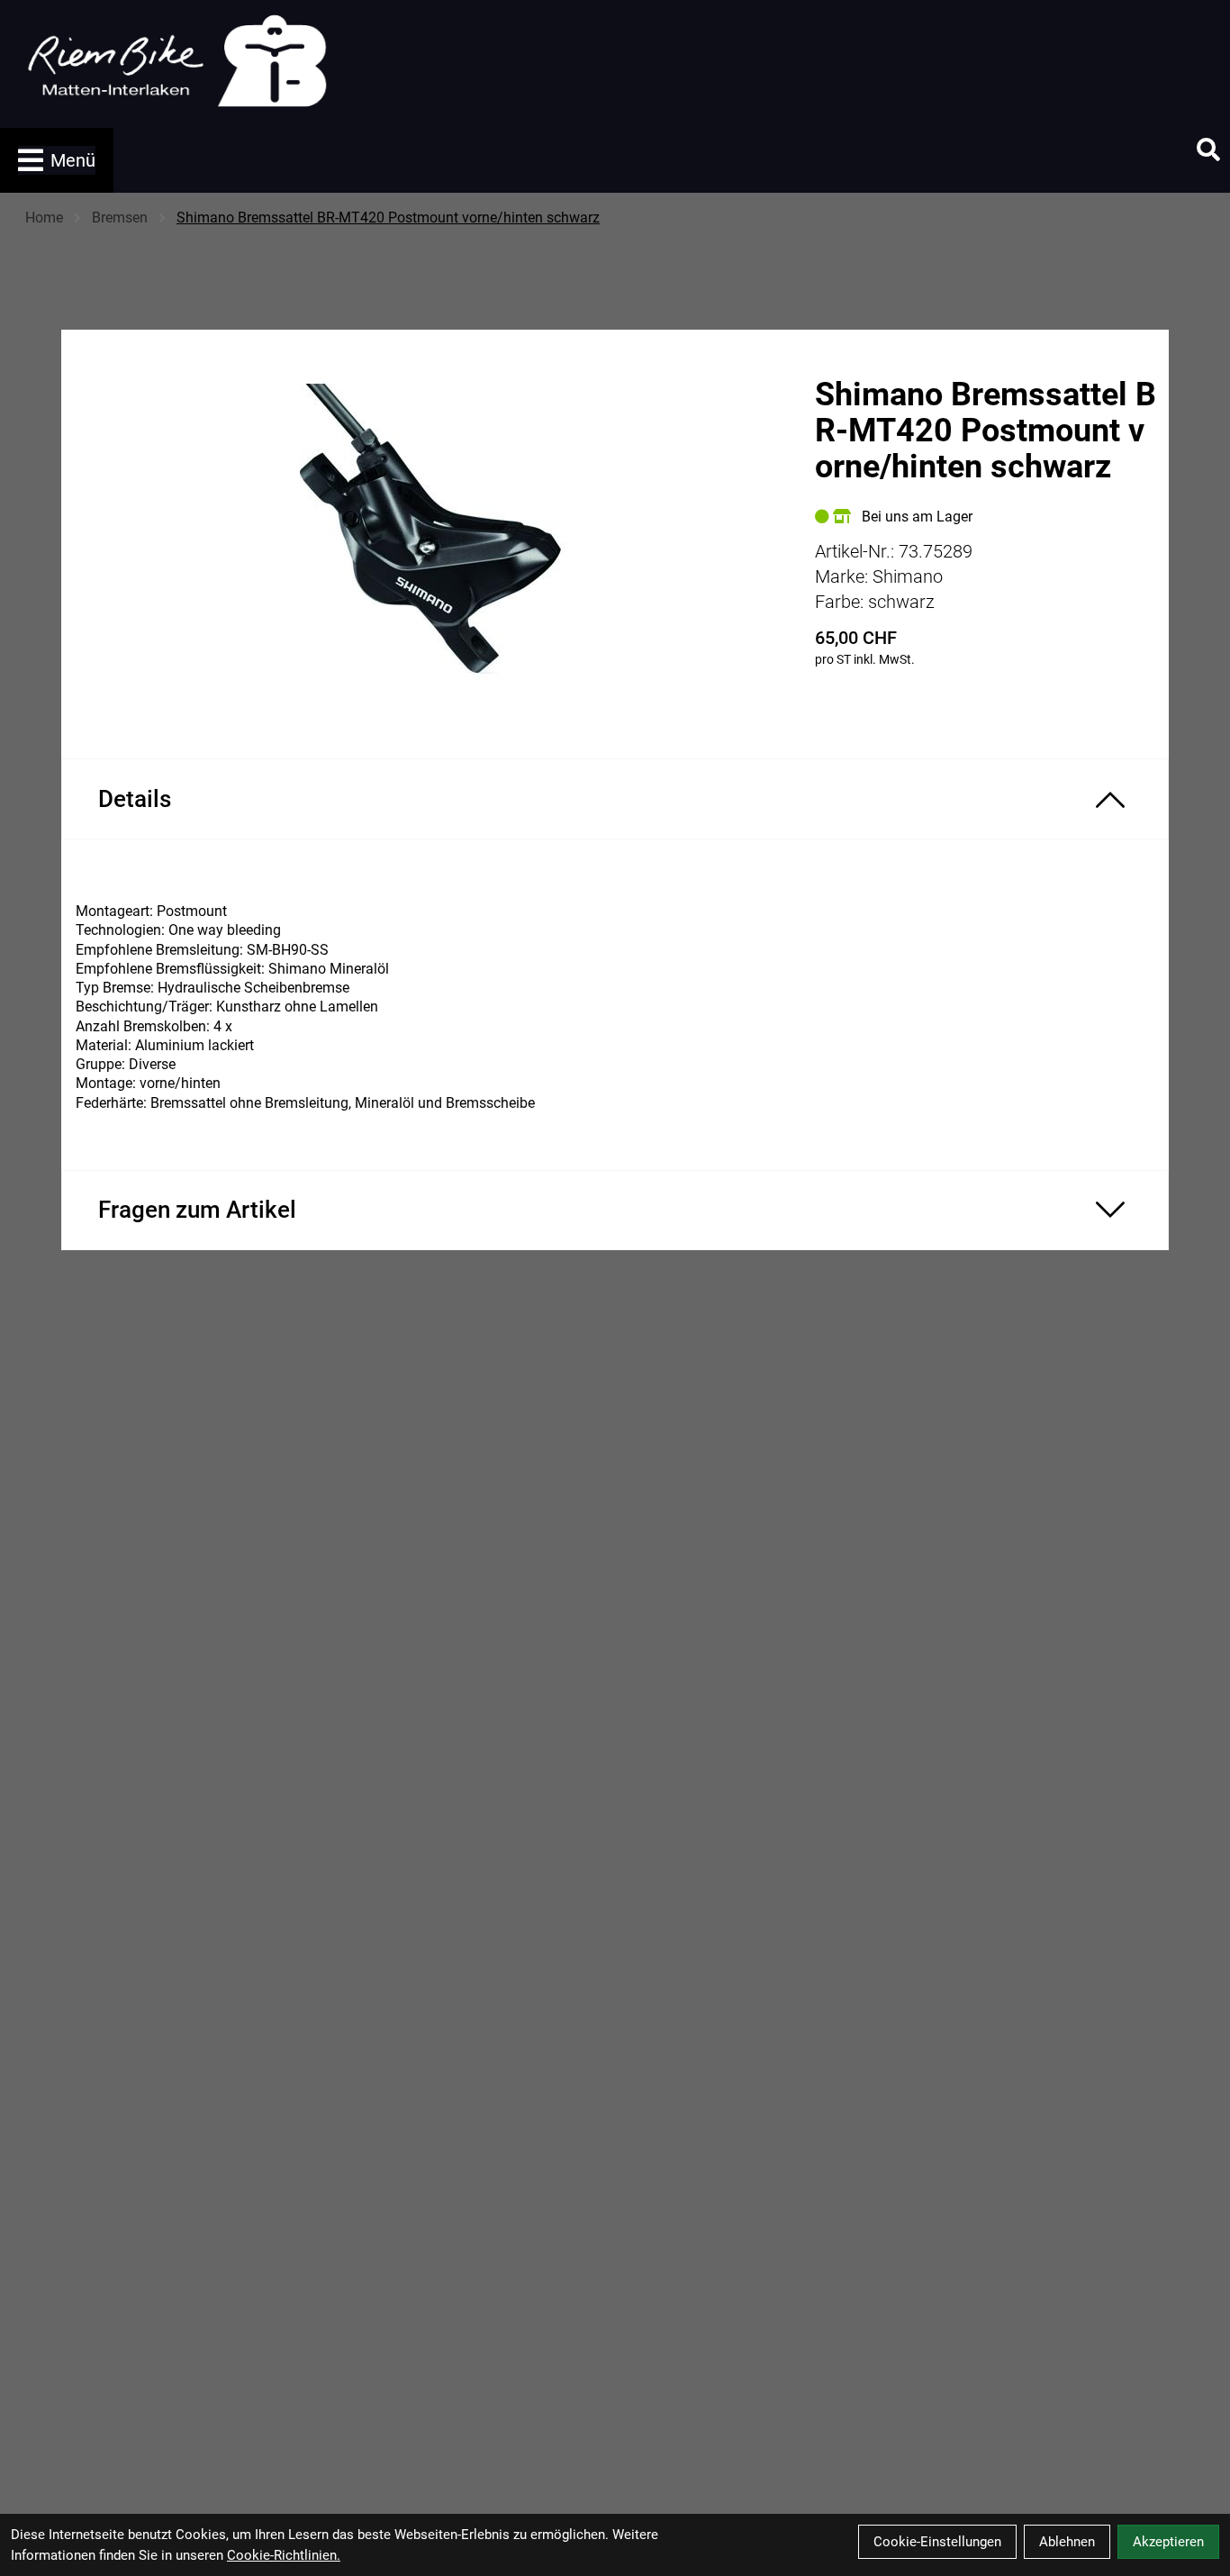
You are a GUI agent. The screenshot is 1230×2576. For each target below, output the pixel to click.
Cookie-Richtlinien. (284, 2555)
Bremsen (120, 218)
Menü (73, 160)
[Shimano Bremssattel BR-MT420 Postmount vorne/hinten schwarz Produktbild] (429, 530)
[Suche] (1208, 150)
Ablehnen (1067, 2542)
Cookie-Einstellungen (937, 2542)
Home (44, 218)
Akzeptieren (1168, 2542)
